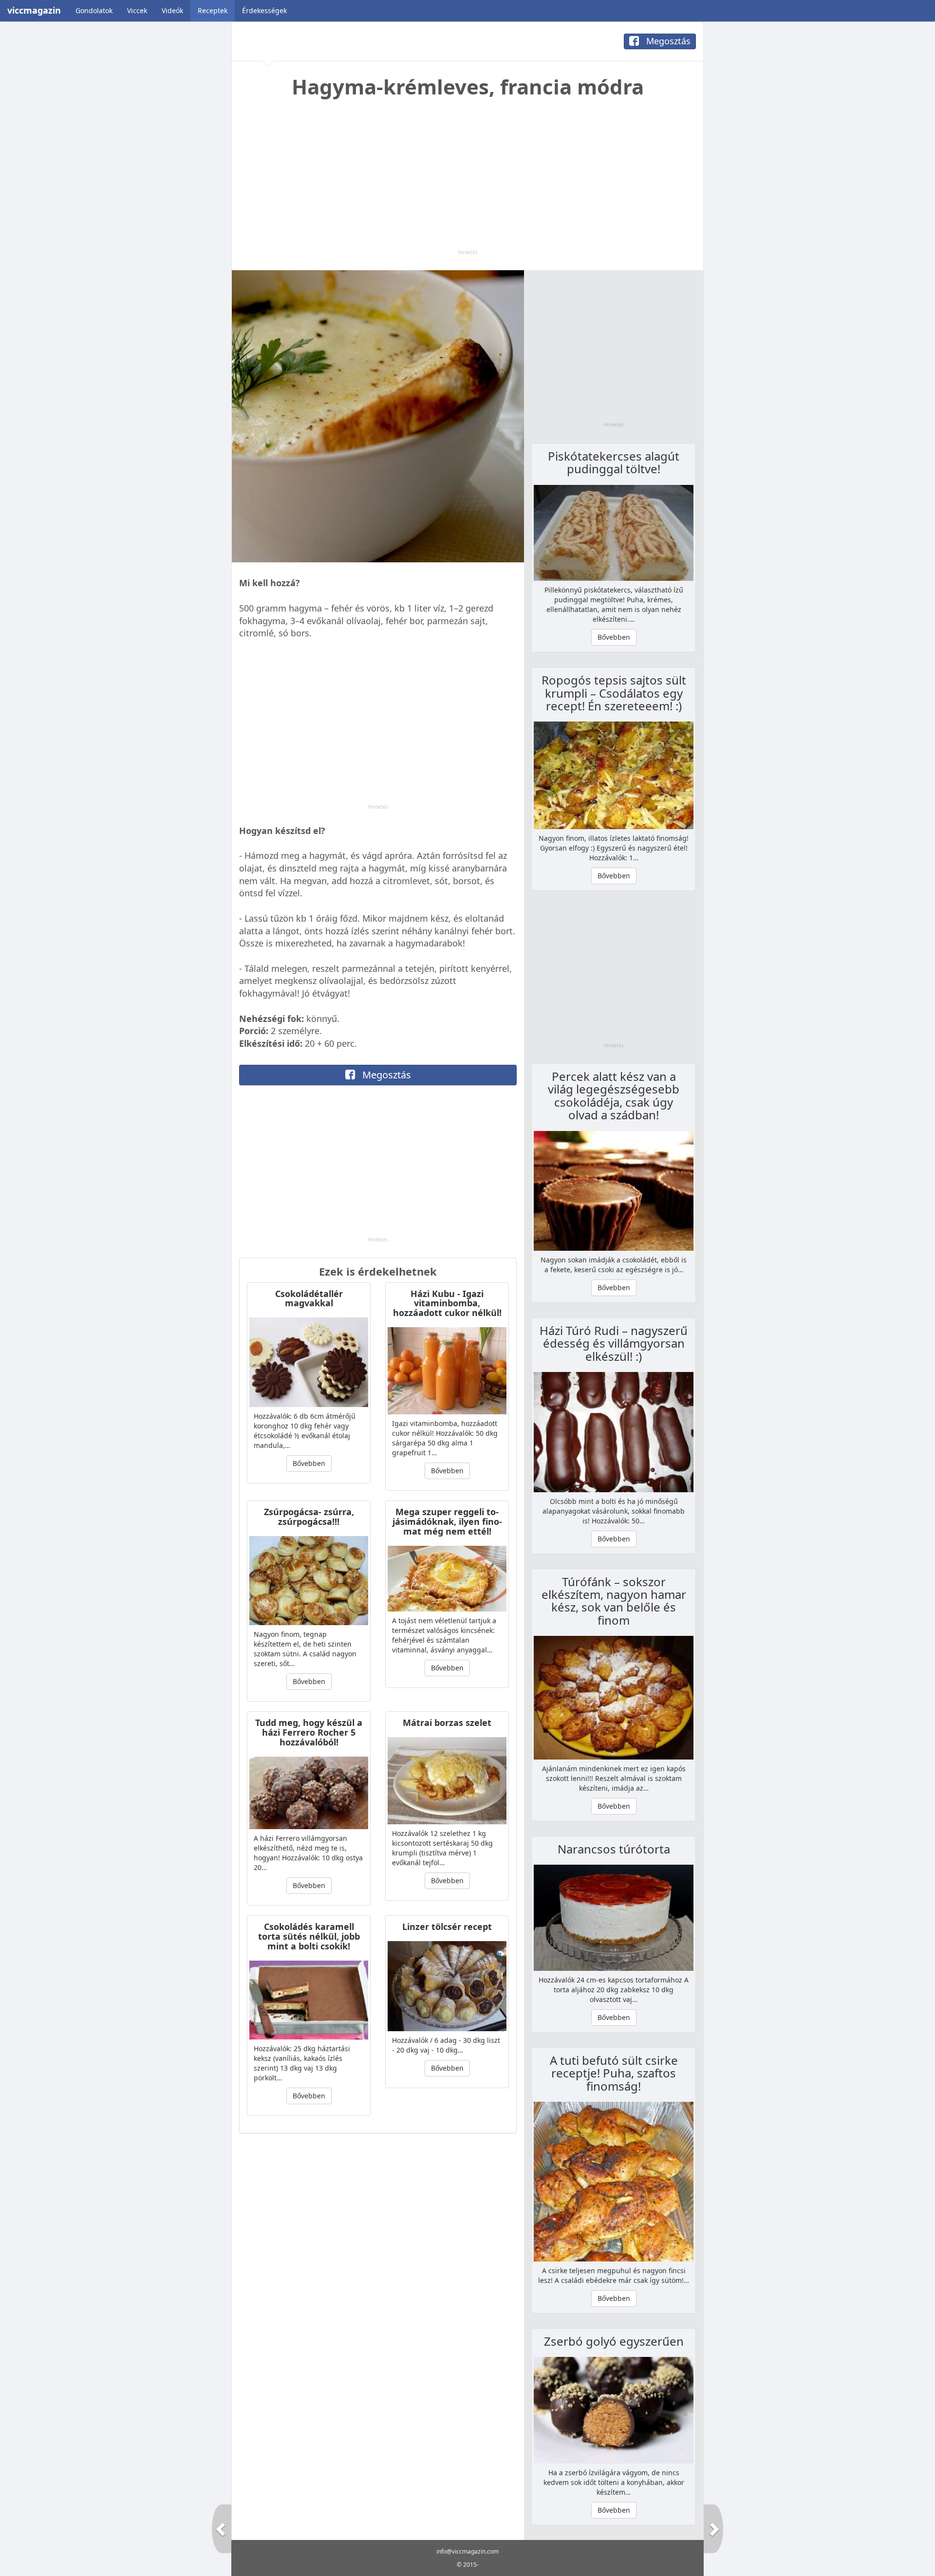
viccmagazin (34, 10)
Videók (172, 10)
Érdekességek (264, 10)
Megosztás (667, 41)
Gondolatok (94, 10)
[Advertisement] (467, 181)
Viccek (137, 10)
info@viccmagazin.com (467, 2551)
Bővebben (309, 1463)
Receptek (213, 10)
